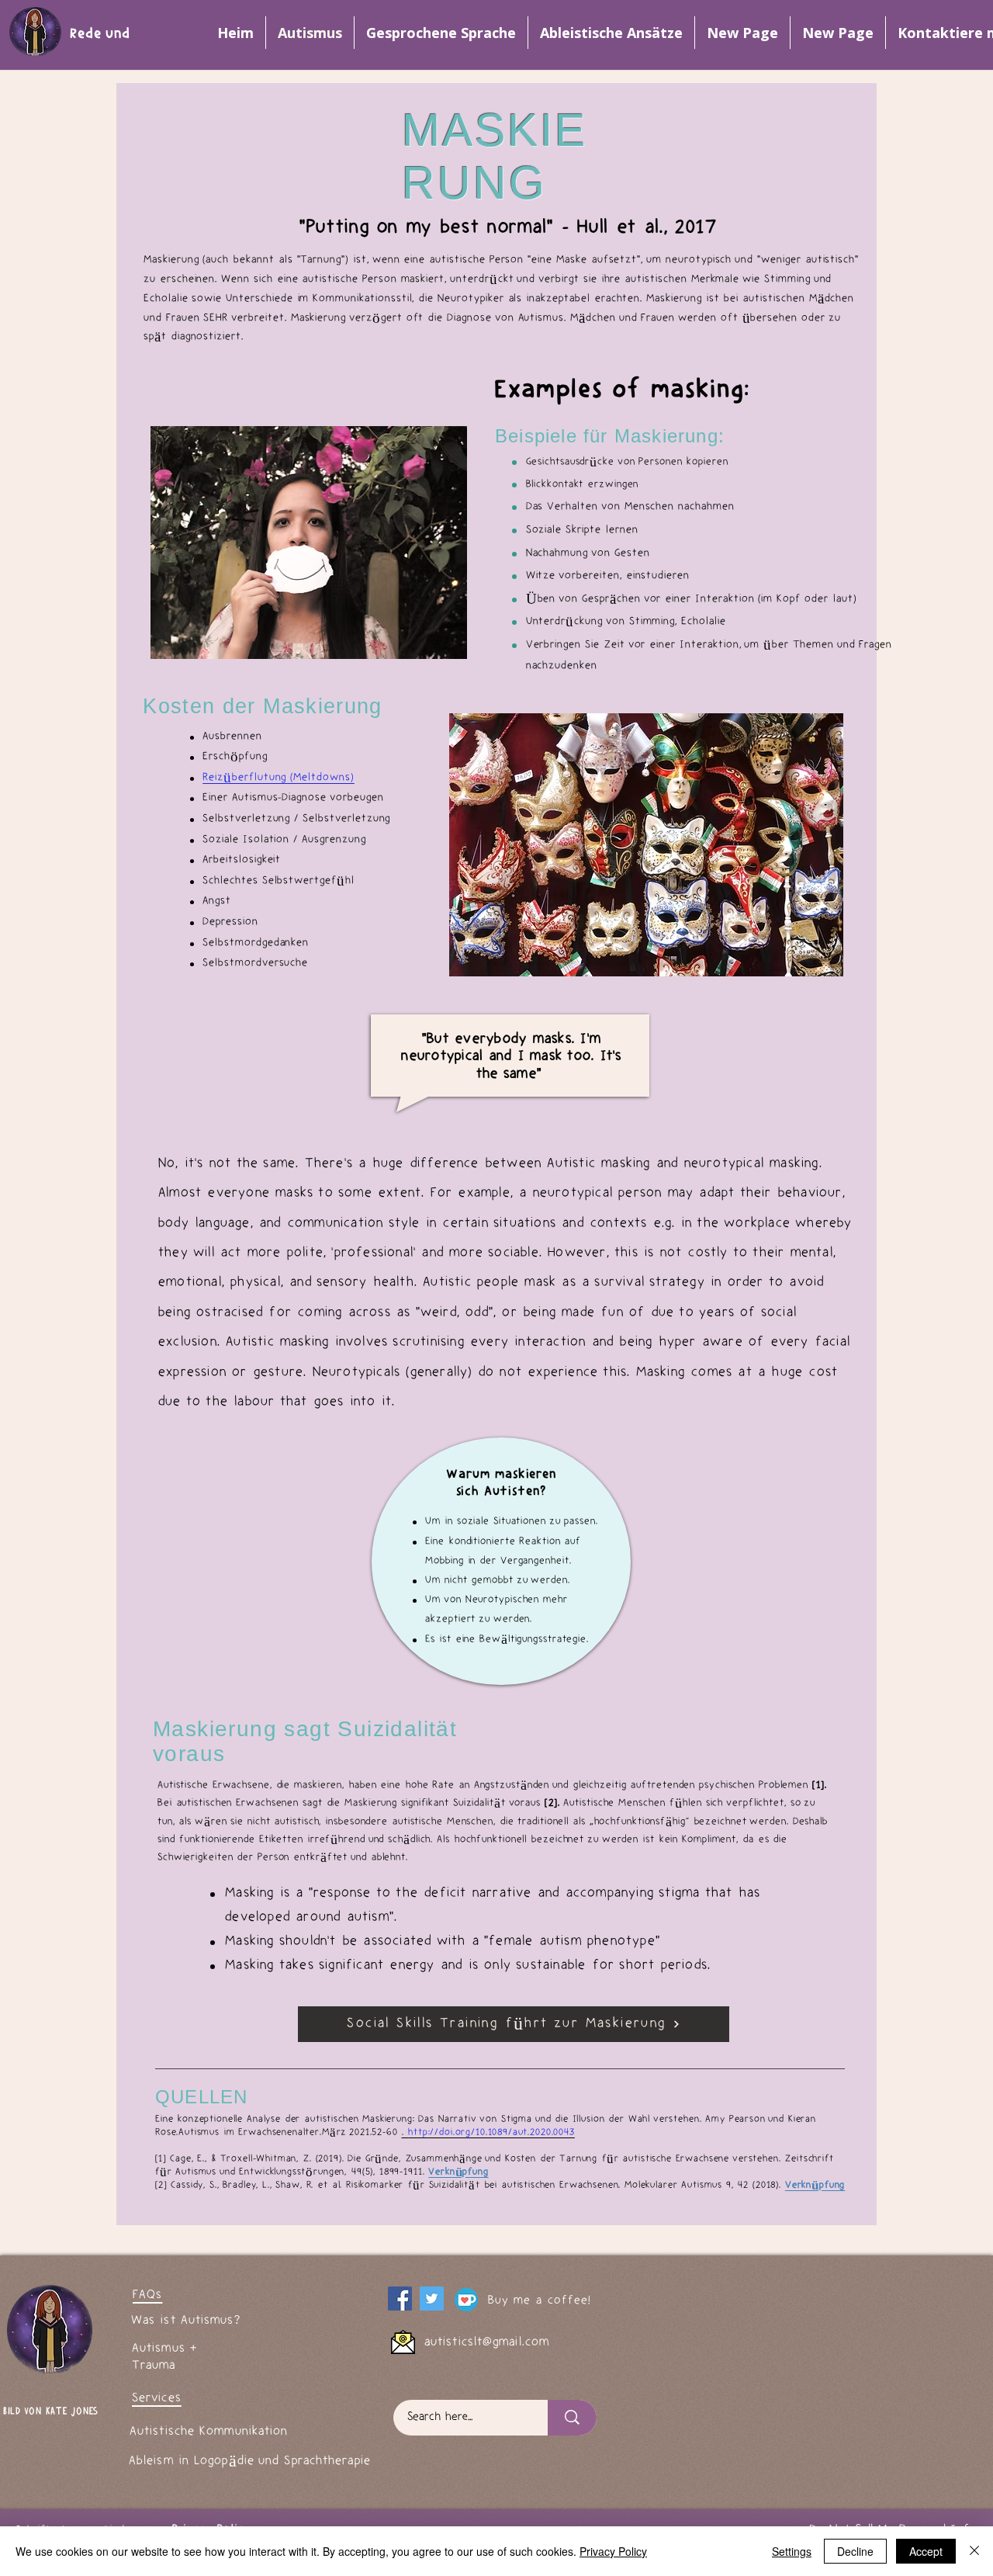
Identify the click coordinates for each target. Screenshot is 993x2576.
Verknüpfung (815, 2185)
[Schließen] (974, 2551)
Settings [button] (792, 2551)
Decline (855, 2551)
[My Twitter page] (432, 2299)
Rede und (102, 35)
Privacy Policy (613, 2551)
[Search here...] (572, 2418)
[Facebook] (400, 2299)
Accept (926, 2551)
